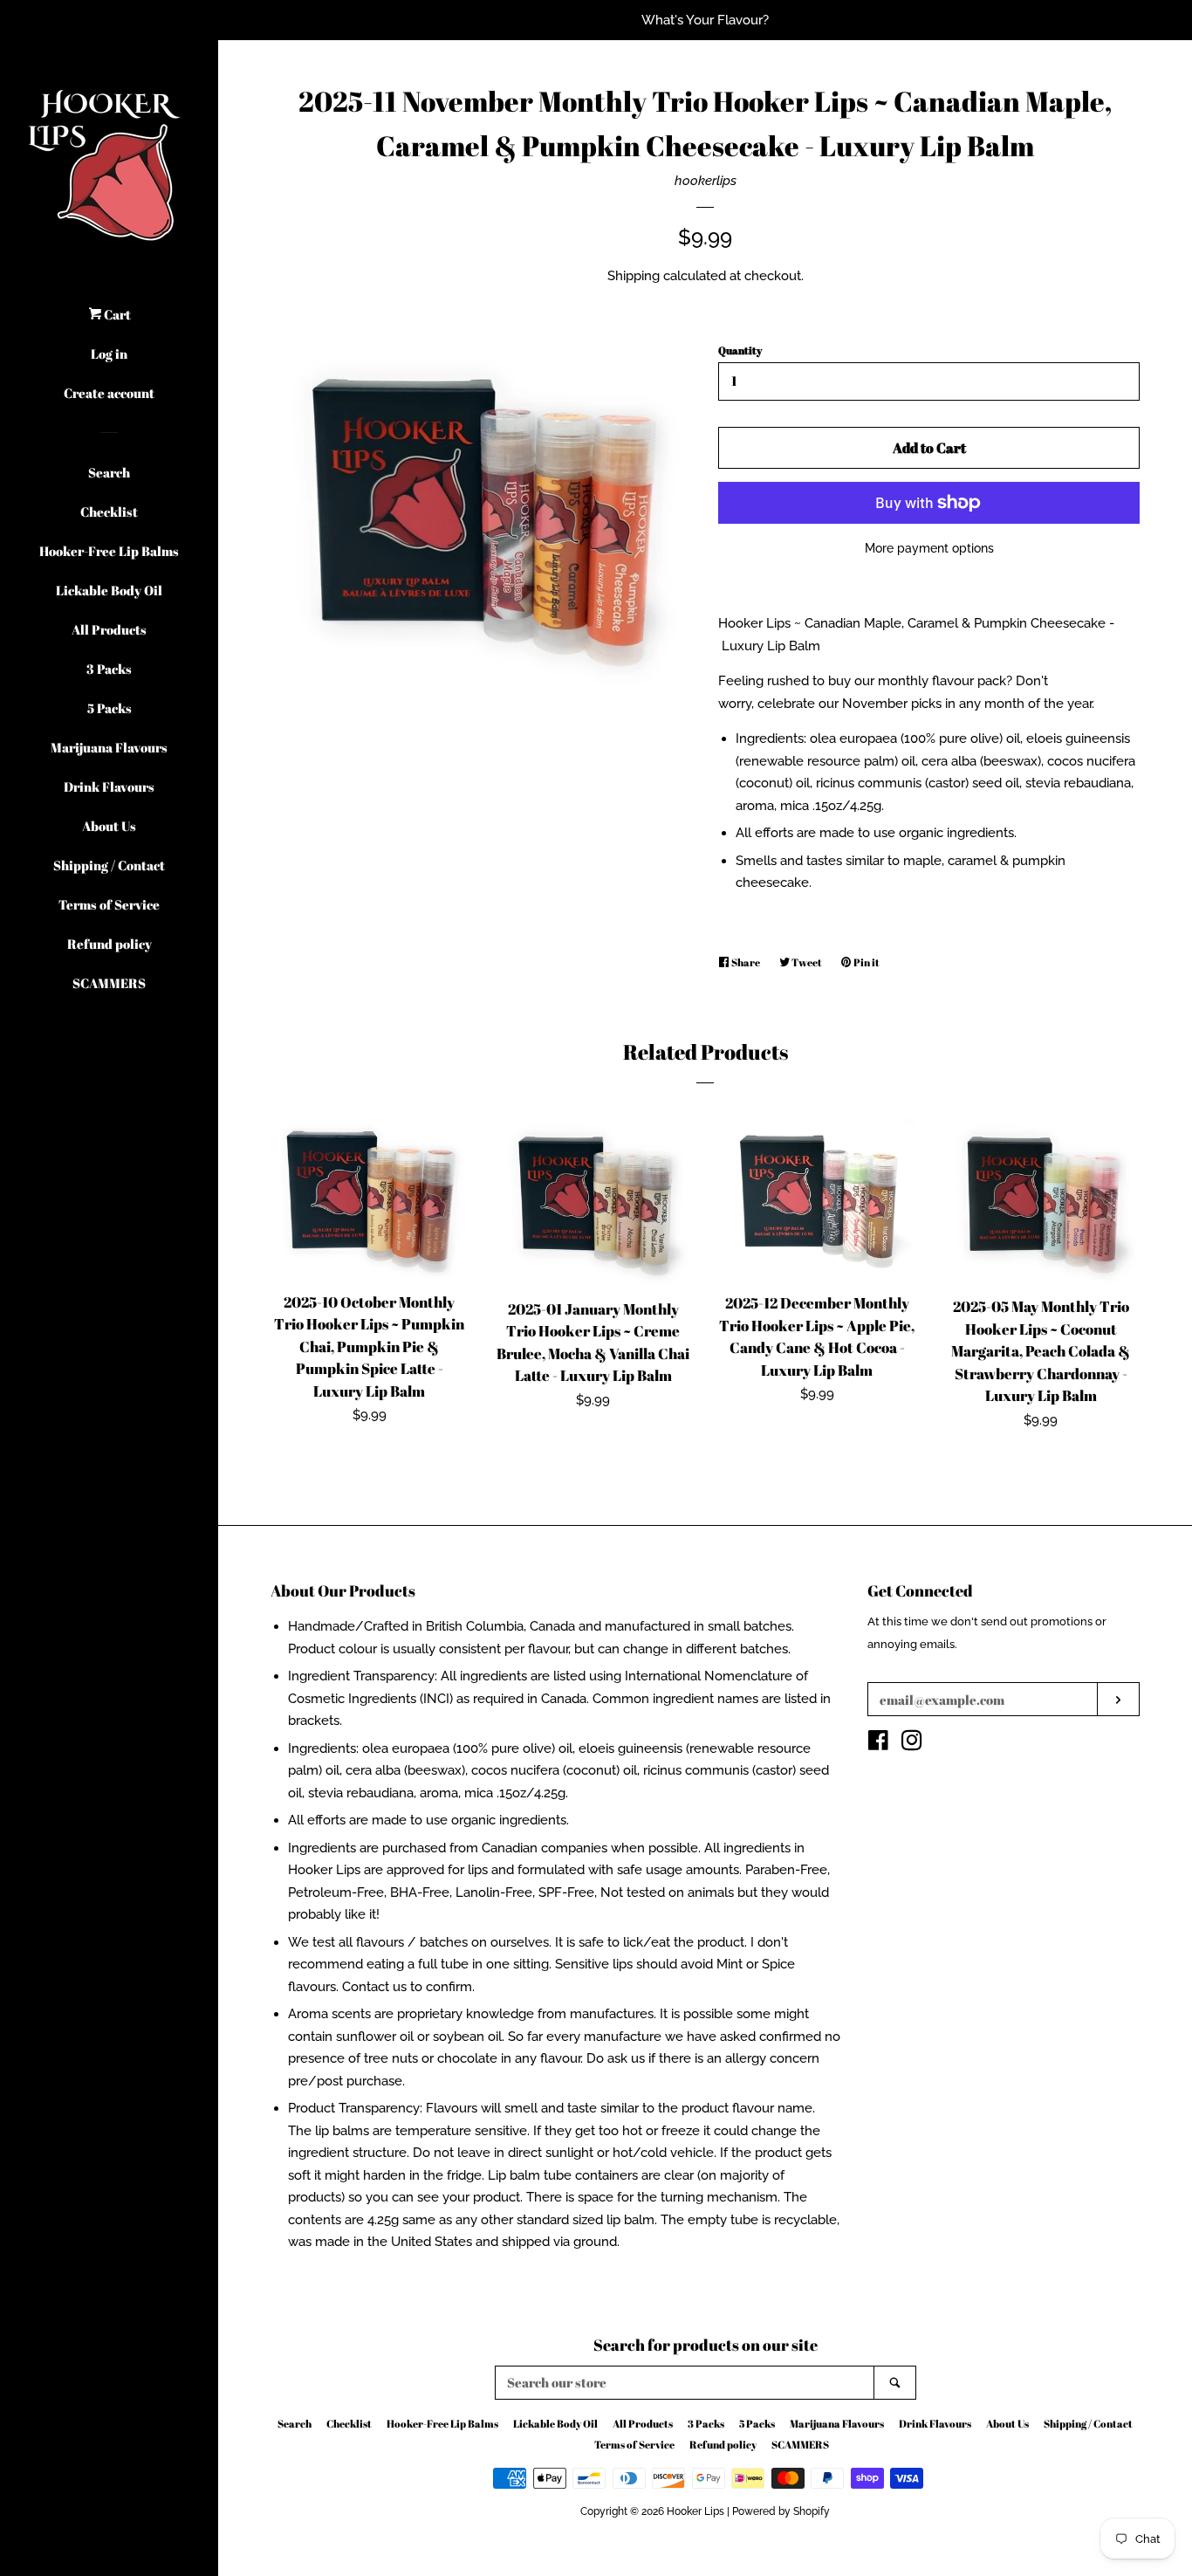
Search (109, 472)
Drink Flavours (109, 787)
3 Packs (109, 669)
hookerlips (706, 181)
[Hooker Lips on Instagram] (912, 1744)
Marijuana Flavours (109, 747)
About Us (109, 826)
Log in (109, 354)
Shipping (634, 276)
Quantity (740, 350)
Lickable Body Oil (109, 590)
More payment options (929, 548)
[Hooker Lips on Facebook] (878, 1744)
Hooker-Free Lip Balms (109, 551)
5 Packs (110, 708)
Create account (109, 393)
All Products (109, 629)
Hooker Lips (695, 2511)
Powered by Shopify (781, 2511)
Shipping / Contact (109, 865)
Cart (116, 314)
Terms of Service (109, 904)
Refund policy (110, 944)
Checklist (109, 512)
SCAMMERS (109, 983)
